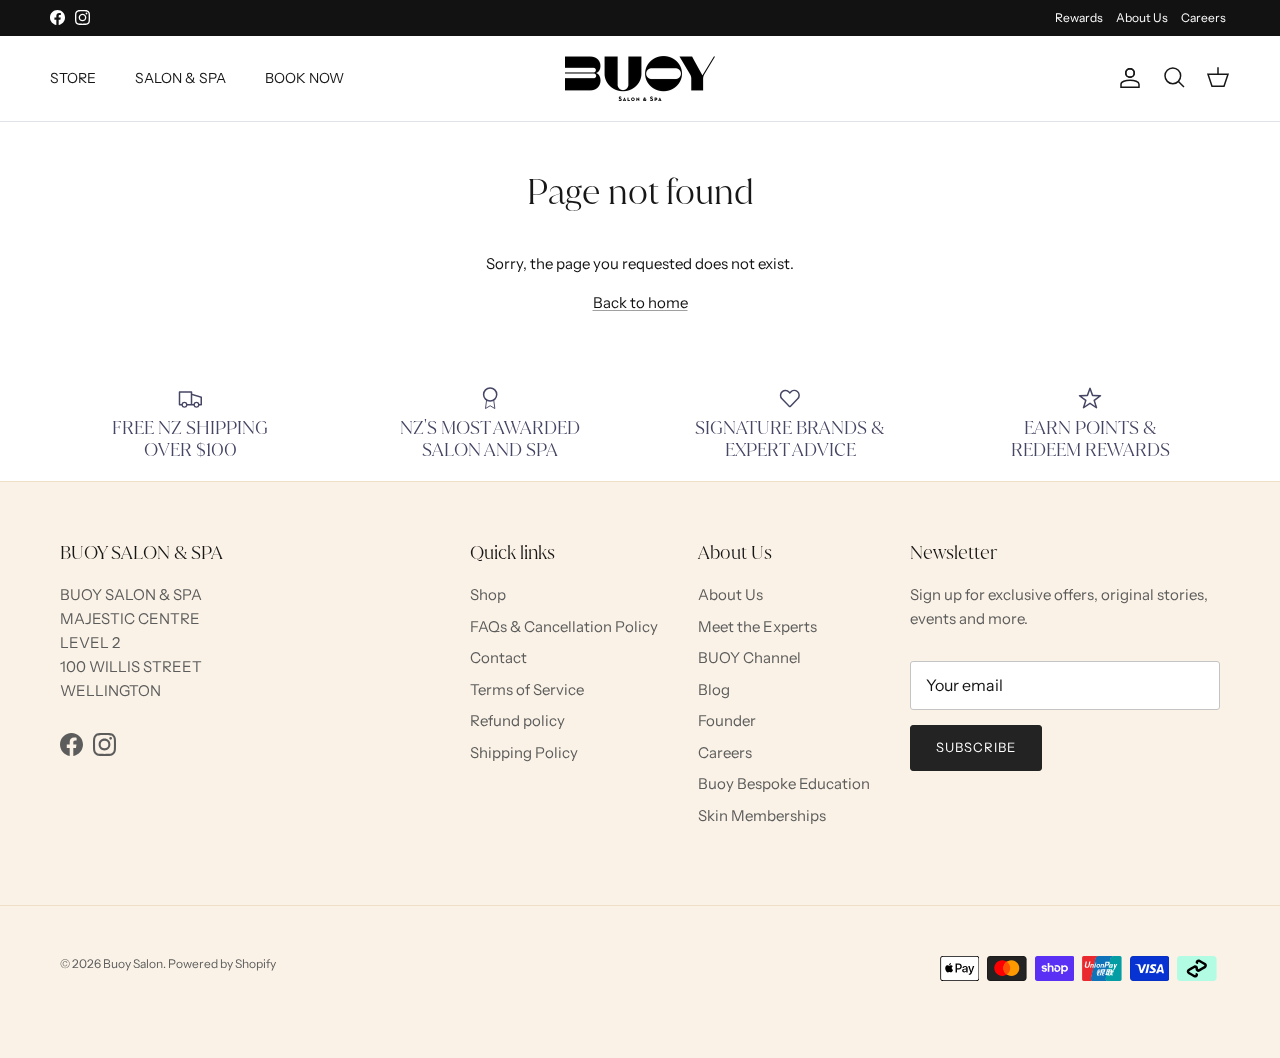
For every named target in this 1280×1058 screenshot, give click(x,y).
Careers (1203, 17)
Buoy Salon (133, 963)
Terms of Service (527, 689)
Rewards (1079, 17)
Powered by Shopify (222, 963)
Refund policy (517, 720)
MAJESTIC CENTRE (130, 618)
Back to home (640, 302)
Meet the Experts (757, 626)
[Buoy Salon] (640, 78)
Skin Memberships (762, 815)
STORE (73, 78)
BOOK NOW (304, 78)
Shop (488, 594)
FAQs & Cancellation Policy (564, 626)
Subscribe (976, 747)
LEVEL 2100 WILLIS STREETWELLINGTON (131, 666)
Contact (498, 657)
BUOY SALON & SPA (131, 594)
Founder (727, 720)
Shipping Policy (524, 752)
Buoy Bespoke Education (784, 783)
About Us (1142, 17)
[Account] (1126, 78)
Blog (714, 689)
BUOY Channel (749, 657)
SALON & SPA (180, 78)
